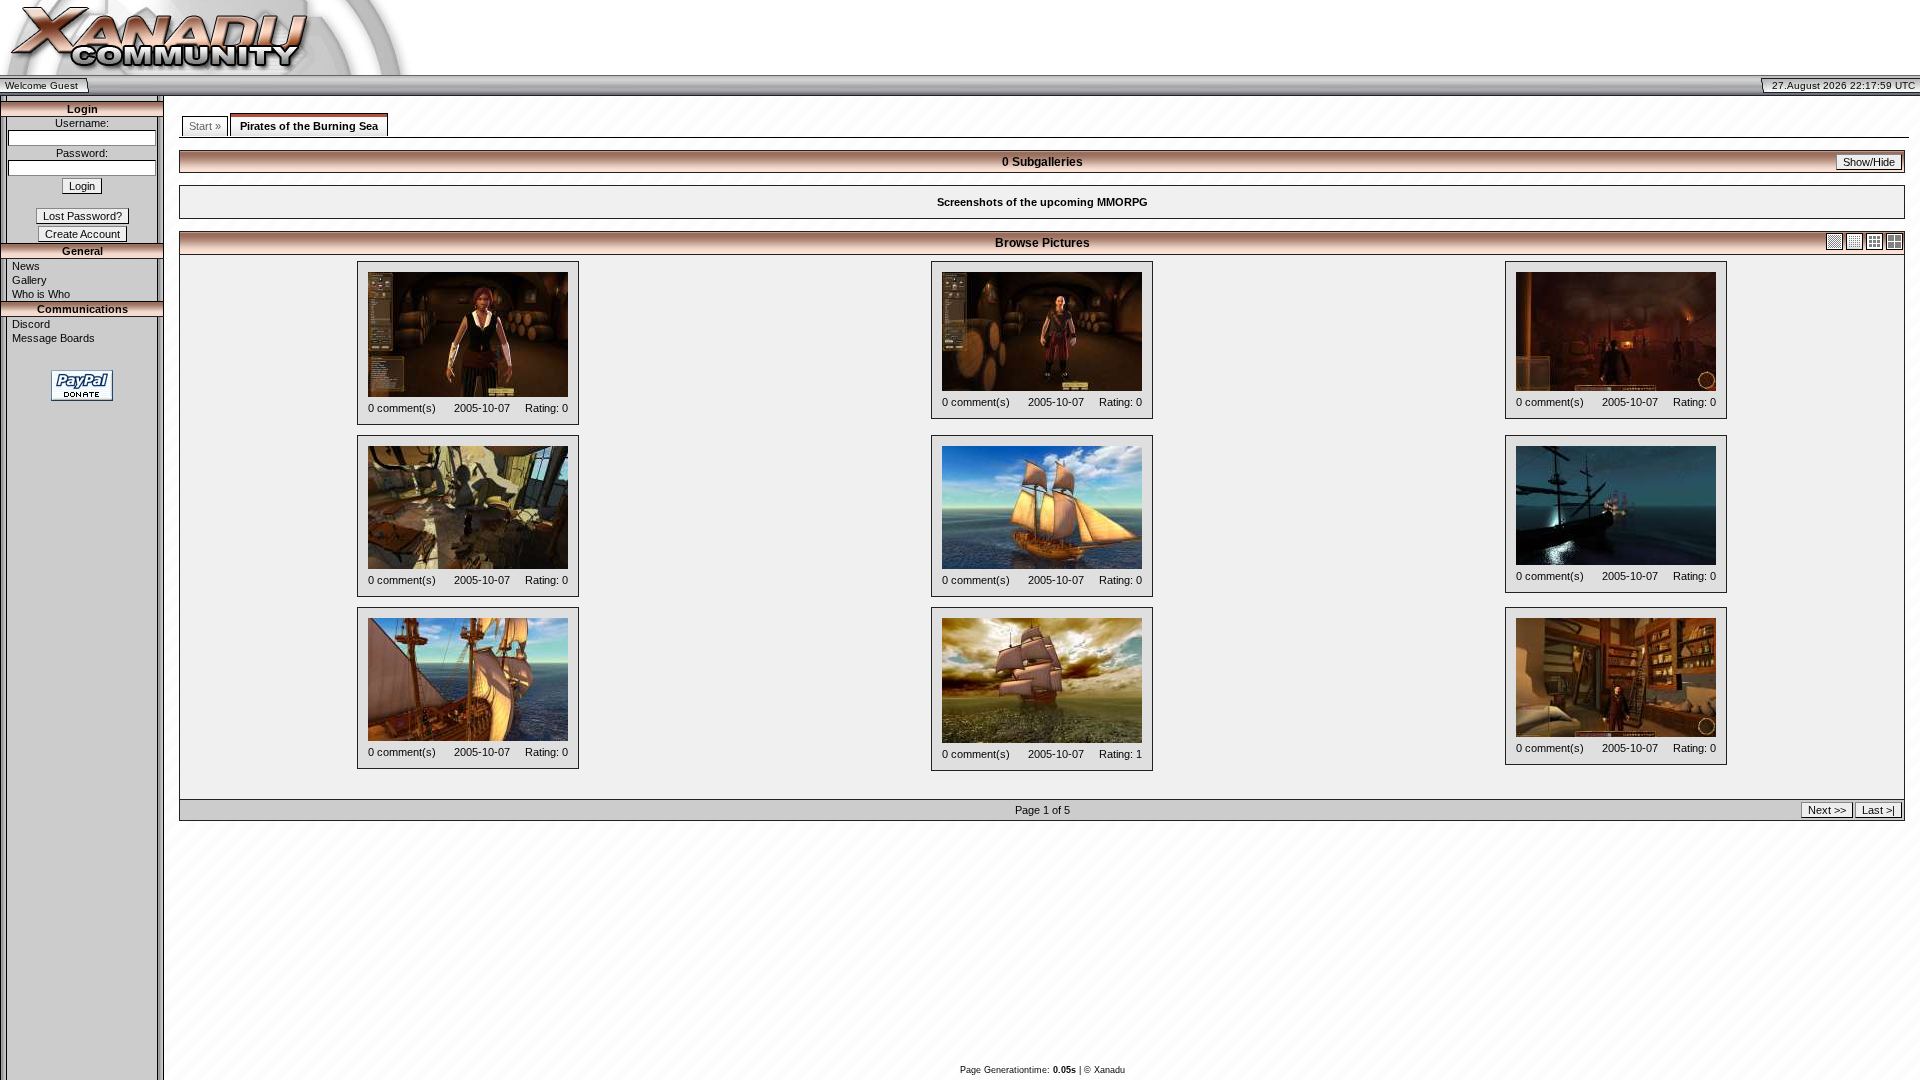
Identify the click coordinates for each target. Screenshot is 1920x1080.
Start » (205, 126)
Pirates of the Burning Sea (309, 126)
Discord (31, 324)
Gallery (29, 280)
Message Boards (53, 338)
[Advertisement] (1684, 38)
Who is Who (41, 294)
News (26, 266)
